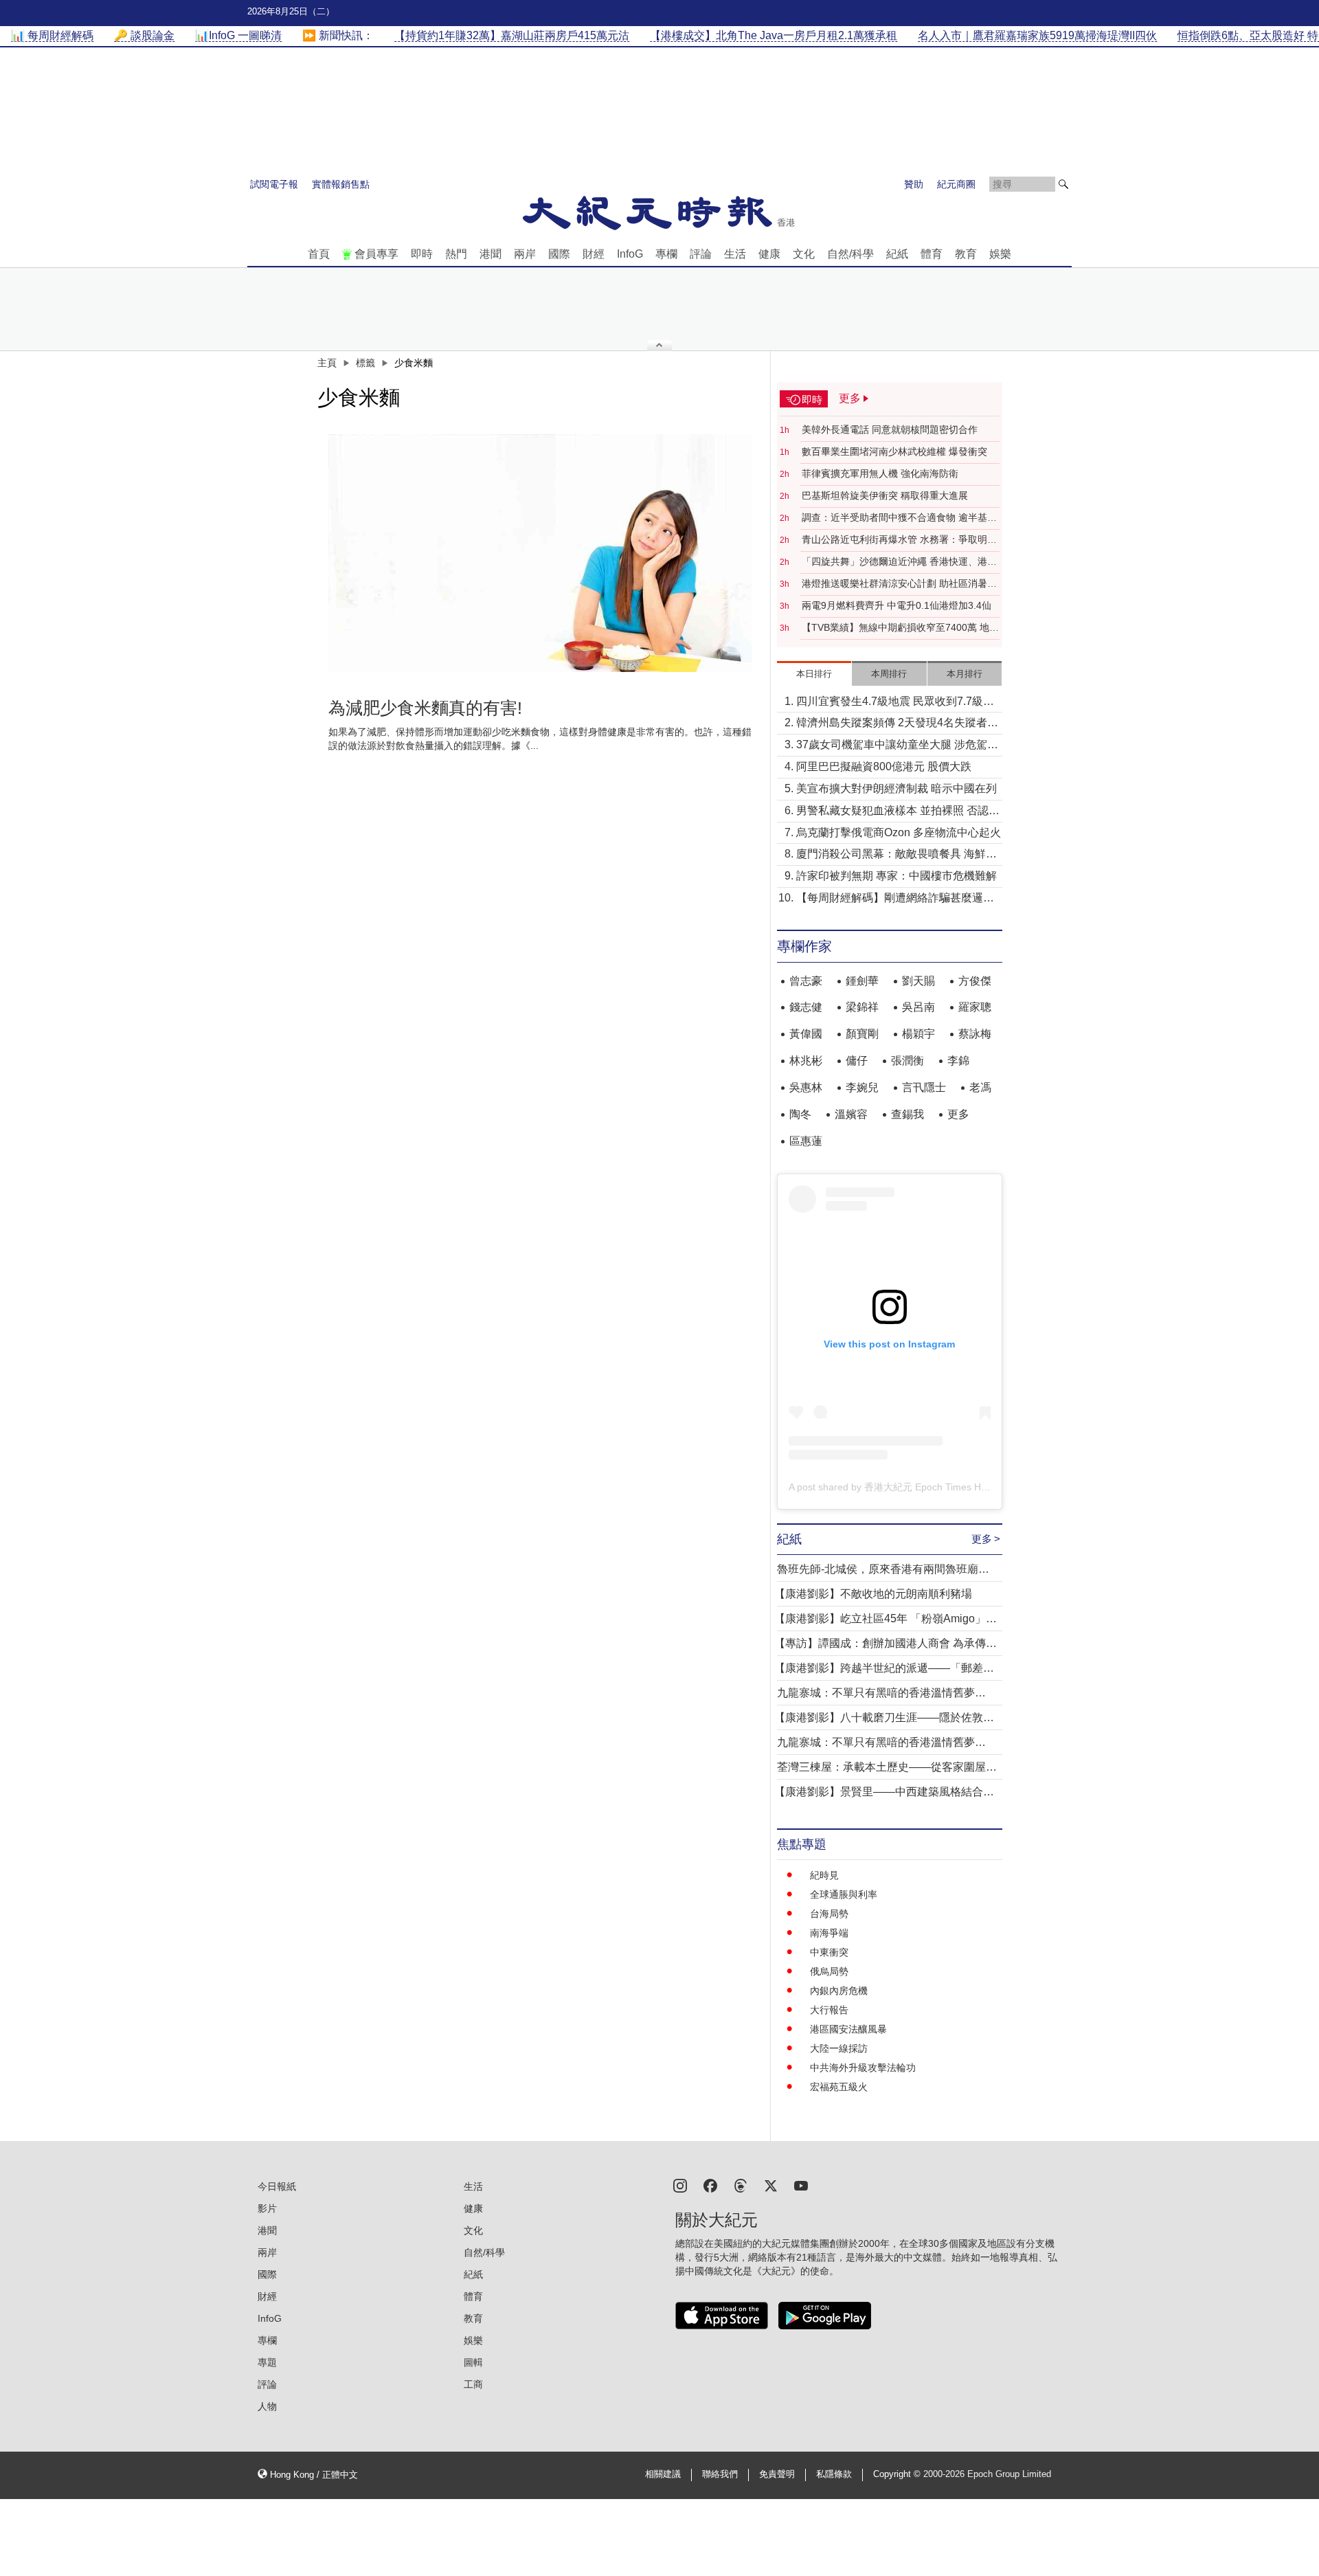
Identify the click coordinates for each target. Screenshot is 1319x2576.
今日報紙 (277, 2186)
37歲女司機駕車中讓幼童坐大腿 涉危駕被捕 (897, 746)
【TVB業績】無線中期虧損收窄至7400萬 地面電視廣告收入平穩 (900, 628)
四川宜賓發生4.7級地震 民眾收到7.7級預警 (895, 703)
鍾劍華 (862, 981)
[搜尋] (1063, 184)
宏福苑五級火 (839, 2087)
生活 (735, 254)
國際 (559, 254)
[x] (771, 2185)
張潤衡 (907, 1061)
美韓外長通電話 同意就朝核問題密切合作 (890, 429)
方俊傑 (975, 981)
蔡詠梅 (975, 1034)
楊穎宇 (918, 1034)
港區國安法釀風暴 (848, 2029)
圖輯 (473, 2362)
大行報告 (829, 2010)
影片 (267, 2208)
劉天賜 (918, 981)
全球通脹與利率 (844, 1894)
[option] (541, 553)
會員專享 (376, 254)
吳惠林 (806, 1087)
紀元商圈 (956, 184)
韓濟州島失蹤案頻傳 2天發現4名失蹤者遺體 (897, 724)
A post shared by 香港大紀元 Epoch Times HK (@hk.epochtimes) (929, 1487)
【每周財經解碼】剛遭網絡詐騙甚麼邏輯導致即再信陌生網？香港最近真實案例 (895, 899)
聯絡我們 (720, 2474)
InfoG (630, 254)
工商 (473, 2384)
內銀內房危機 (839, 1991)
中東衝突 (829, 1952)
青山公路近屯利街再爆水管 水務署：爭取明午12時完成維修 (899, 540)
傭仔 (857, 1061)
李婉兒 (862, 1087)
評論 (701, 254)
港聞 (491, 254)
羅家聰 (975, 1007)
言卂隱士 (924, 1087)
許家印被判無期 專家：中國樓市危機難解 (897, 876)
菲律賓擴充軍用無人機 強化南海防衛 (880, 473)
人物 (267, 2406)
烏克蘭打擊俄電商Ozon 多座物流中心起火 (899, 832)
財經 (594, 254)
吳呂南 (918, 1007)
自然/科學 (850, 254)
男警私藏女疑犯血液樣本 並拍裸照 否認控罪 (898, 812)
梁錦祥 (862, 1007)
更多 (958, 1114)
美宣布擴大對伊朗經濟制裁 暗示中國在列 (897, 788)
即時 (422, 254)
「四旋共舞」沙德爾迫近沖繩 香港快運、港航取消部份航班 (899, 562)
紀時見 (824, 1875)
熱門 (456, 254)
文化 (804, 254)
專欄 (666, 254)
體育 (932, 254)
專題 (267, 2362)
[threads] (741, 2185)
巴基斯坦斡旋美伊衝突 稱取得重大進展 (885, 495)
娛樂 (1000, 254)
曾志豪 (806, 981)
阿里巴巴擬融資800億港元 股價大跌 (884, 766)
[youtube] (801, 2185)
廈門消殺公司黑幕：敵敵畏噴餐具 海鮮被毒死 (897, 855)
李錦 (958, 1061)
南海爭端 (829, 1933)
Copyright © (898, 2474)
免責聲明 (777, 2474)
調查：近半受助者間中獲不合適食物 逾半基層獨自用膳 (899, 518)
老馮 (980, 1087)
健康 (769, 254)
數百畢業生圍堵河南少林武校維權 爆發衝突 (894, 451)
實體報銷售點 (341, 184)
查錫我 (907, 1114)
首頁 (319, 254)
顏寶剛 (862, 1034)
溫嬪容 (851, 1114)
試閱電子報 (274, 184)
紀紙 (897, 254)
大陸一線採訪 (839, 2048)
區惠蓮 (806, 1141)
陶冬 (800, 1114)
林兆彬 (806, 1061)
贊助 (914, 184)
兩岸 (525, 254)
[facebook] (710, 2185)
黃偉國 (806, 1034)
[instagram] (680, 2185)
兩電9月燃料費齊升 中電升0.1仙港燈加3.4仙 (897, 605)
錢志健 (806, 1007)
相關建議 (663, 2474)
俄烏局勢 (829, 1971)
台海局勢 (829, 1914)
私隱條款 (834, 2474)
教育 (966, 254)
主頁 (327, 363)
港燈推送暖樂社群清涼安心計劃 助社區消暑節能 (899, 584)
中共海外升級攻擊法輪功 (863, 2068)
